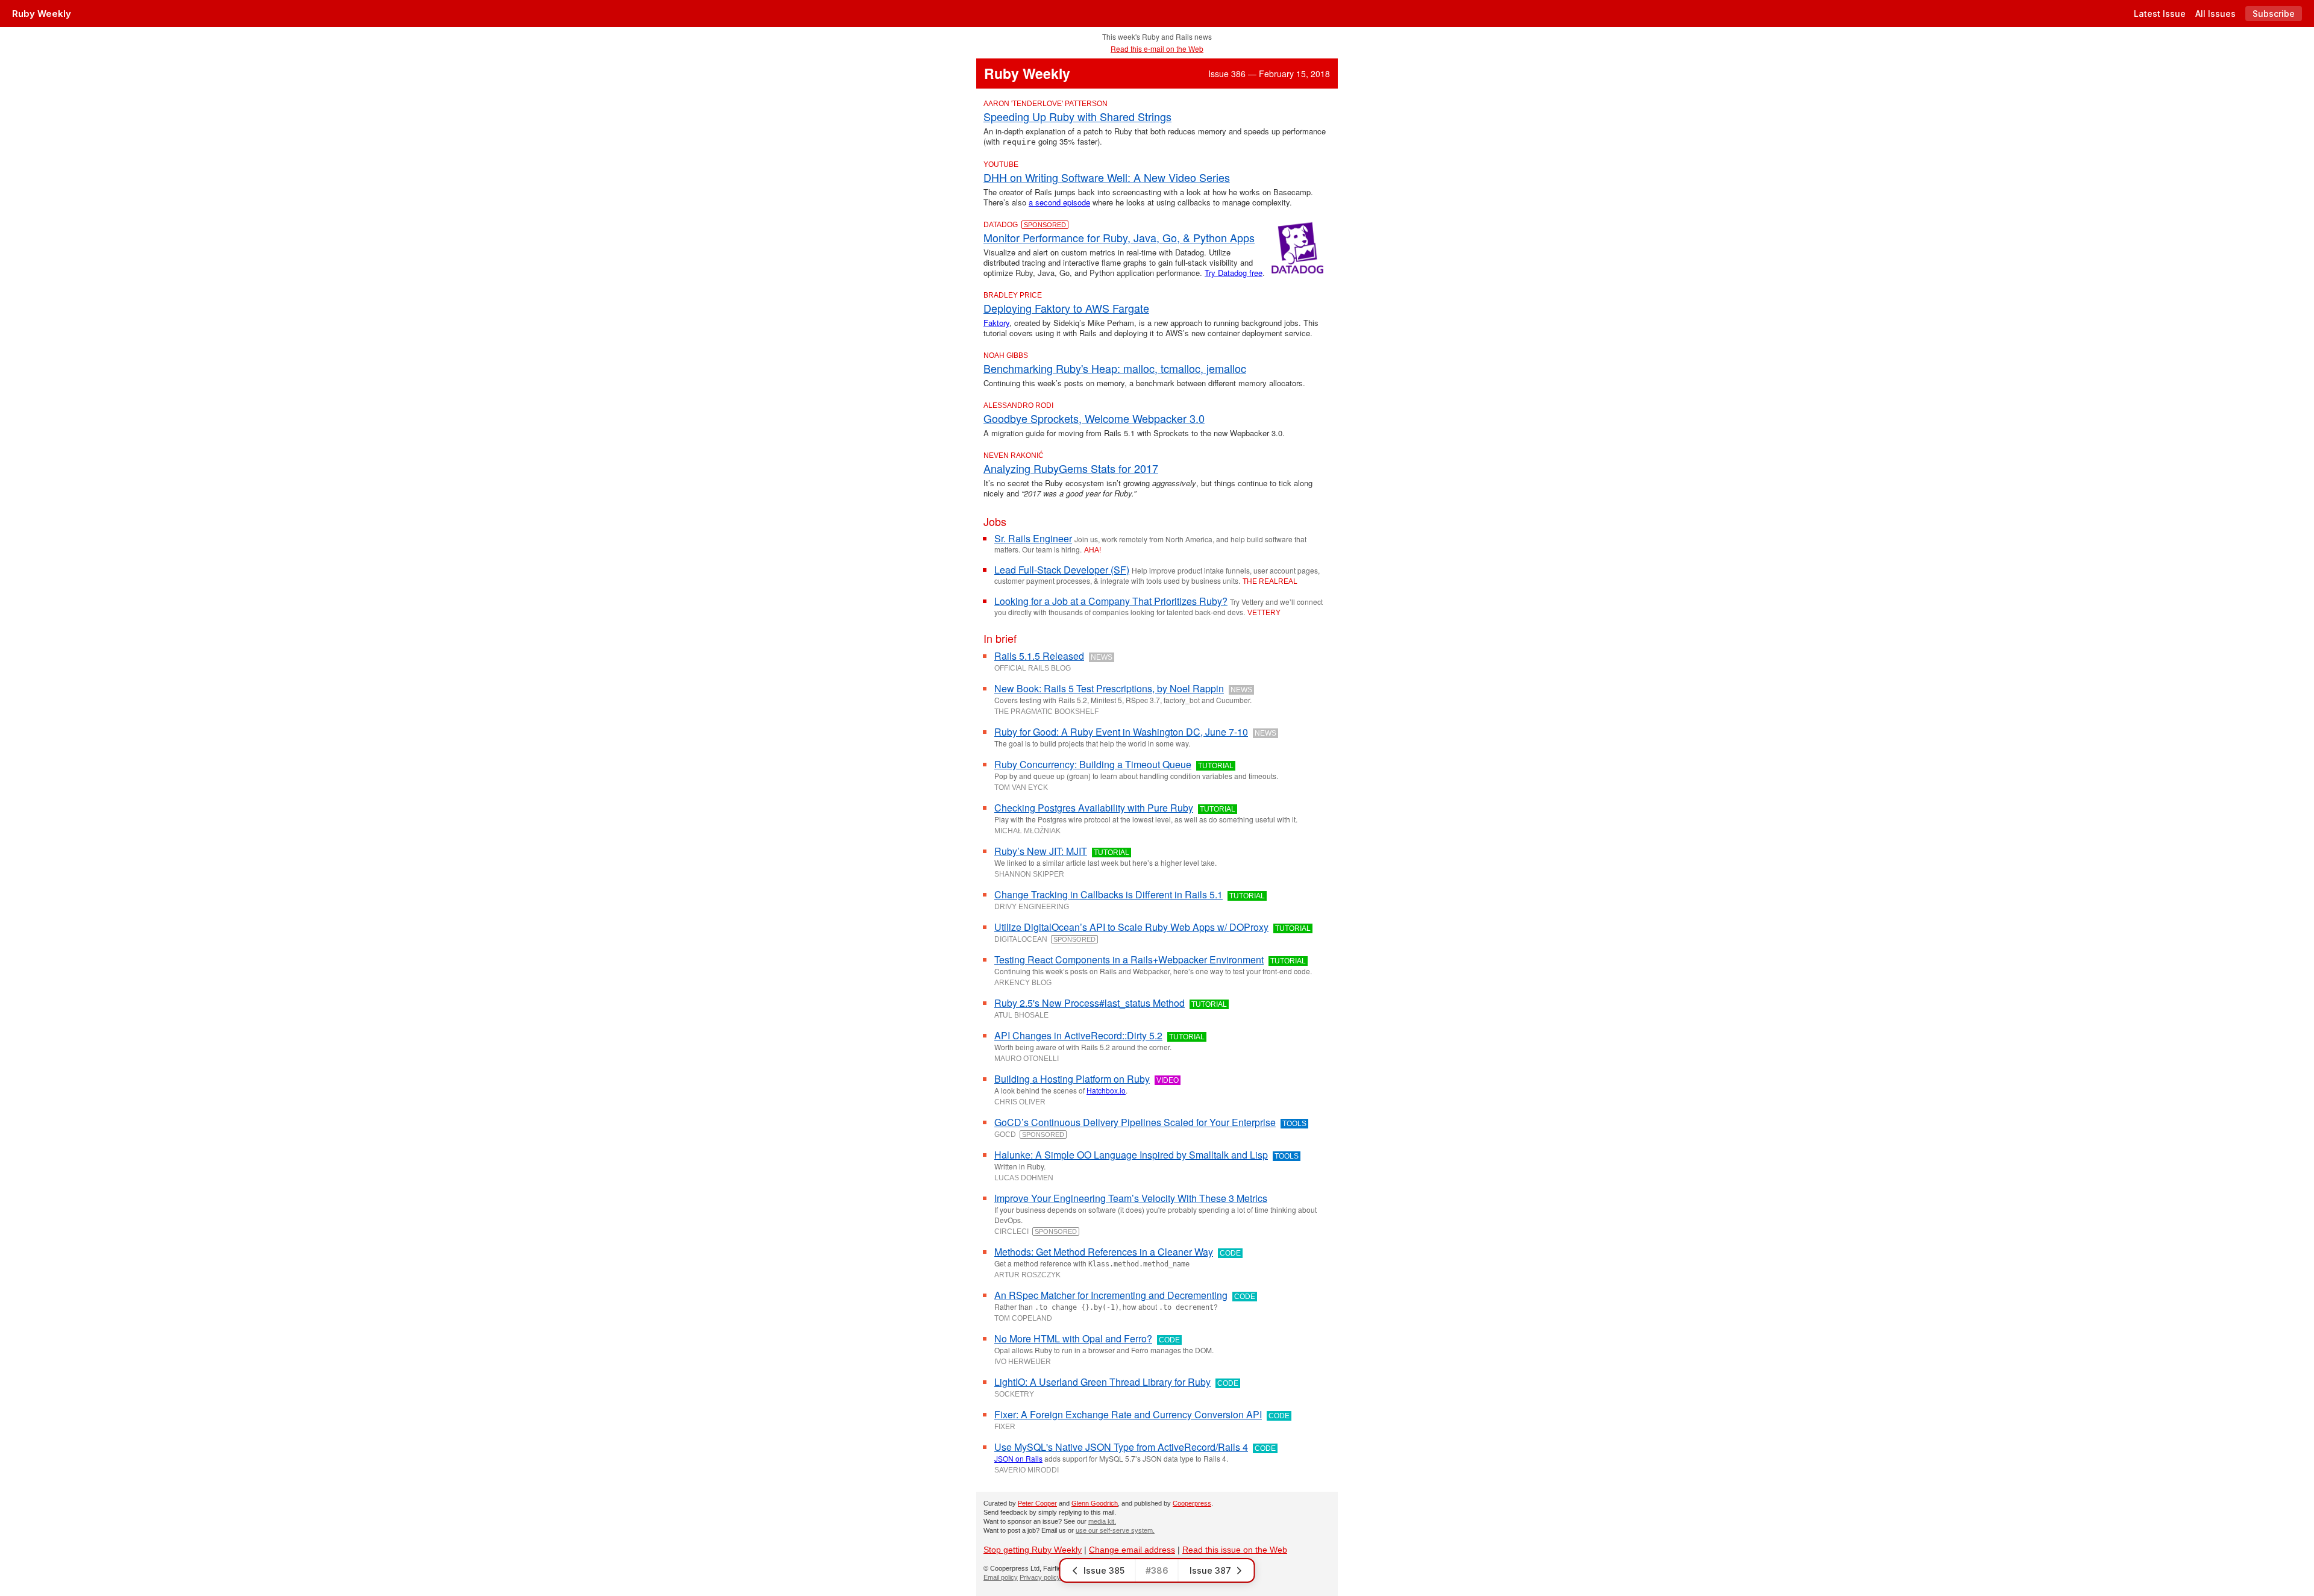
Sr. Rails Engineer (1033, 538)
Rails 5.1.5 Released (1039, 656)
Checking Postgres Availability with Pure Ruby (1094, 808)
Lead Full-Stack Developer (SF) (1062, 570)
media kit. (1102, 1521)
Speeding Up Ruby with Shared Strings (1077, 116)
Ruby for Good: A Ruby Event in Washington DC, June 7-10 (1121, 732)
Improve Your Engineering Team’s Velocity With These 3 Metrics (1131, 1198)
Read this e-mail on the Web (1157, 49)
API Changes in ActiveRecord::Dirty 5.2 (1078, 1035)
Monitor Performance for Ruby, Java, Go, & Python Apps (1119, 237)
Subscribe (2274, 14)
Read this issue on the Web (1235, 1550)
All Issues (2215, 14)
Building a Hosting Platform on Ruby (1072, 1079)
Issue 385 (1104, 1570)
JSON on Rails (1018, 1458)
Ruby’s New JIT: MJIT (1041, 851)
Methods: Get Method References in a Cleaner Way (1104, 1252)
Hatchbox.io (1106, 1090)
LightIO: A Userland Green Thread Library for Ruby (1102, 1382)
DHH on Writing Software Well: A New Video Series (1107, 177)
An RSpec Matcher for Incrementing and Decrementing (1111, 1295)
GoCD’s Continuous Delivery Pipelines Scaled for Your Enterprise (1135, 1122)
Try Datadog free (1234, 273)
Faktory (996, 323)
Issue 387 (1210, 1570)
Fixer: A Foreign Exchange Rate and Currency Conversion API (1128, 1414)
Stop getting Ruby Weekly (1033, 1550)
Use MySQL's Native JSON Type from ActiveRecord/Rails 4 (1121, 1447)
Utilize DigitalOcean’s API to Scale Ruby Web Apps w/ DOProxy (1131, 927)
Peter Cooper (1037, 1503)
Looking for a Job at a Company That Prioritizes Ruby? (1111, 601)
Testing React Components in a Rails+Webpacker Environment (1129, 959)
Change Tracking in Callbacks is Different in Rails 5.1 (1108, 894)
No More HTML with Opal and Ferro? (1073, 1338)
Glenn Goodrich (1095, 1503)
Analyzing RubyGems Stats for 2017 (1071, 468)
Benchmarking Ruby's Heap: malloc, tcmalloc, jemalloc (1115, 368)
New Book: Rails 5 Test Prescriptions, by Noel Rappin (1109, 688)
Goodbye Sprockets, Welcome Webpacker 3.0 (1094, 418)
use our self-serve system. (1115, 1530)
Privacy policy (1040, 1577)
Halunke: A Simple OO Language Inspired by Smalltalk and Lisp (1131, 1155)
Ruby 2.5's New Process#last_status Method (1090, 1003)
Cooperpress (1192, 1503)
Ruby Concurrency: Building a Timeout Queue (1093, 764)
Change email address (1132, 1550)
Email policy (1001, 1577)
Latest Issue (2160, 14)
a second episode (1059, 202)
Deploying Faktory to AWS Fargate (1066, 308)
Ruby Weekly (42, 14)
